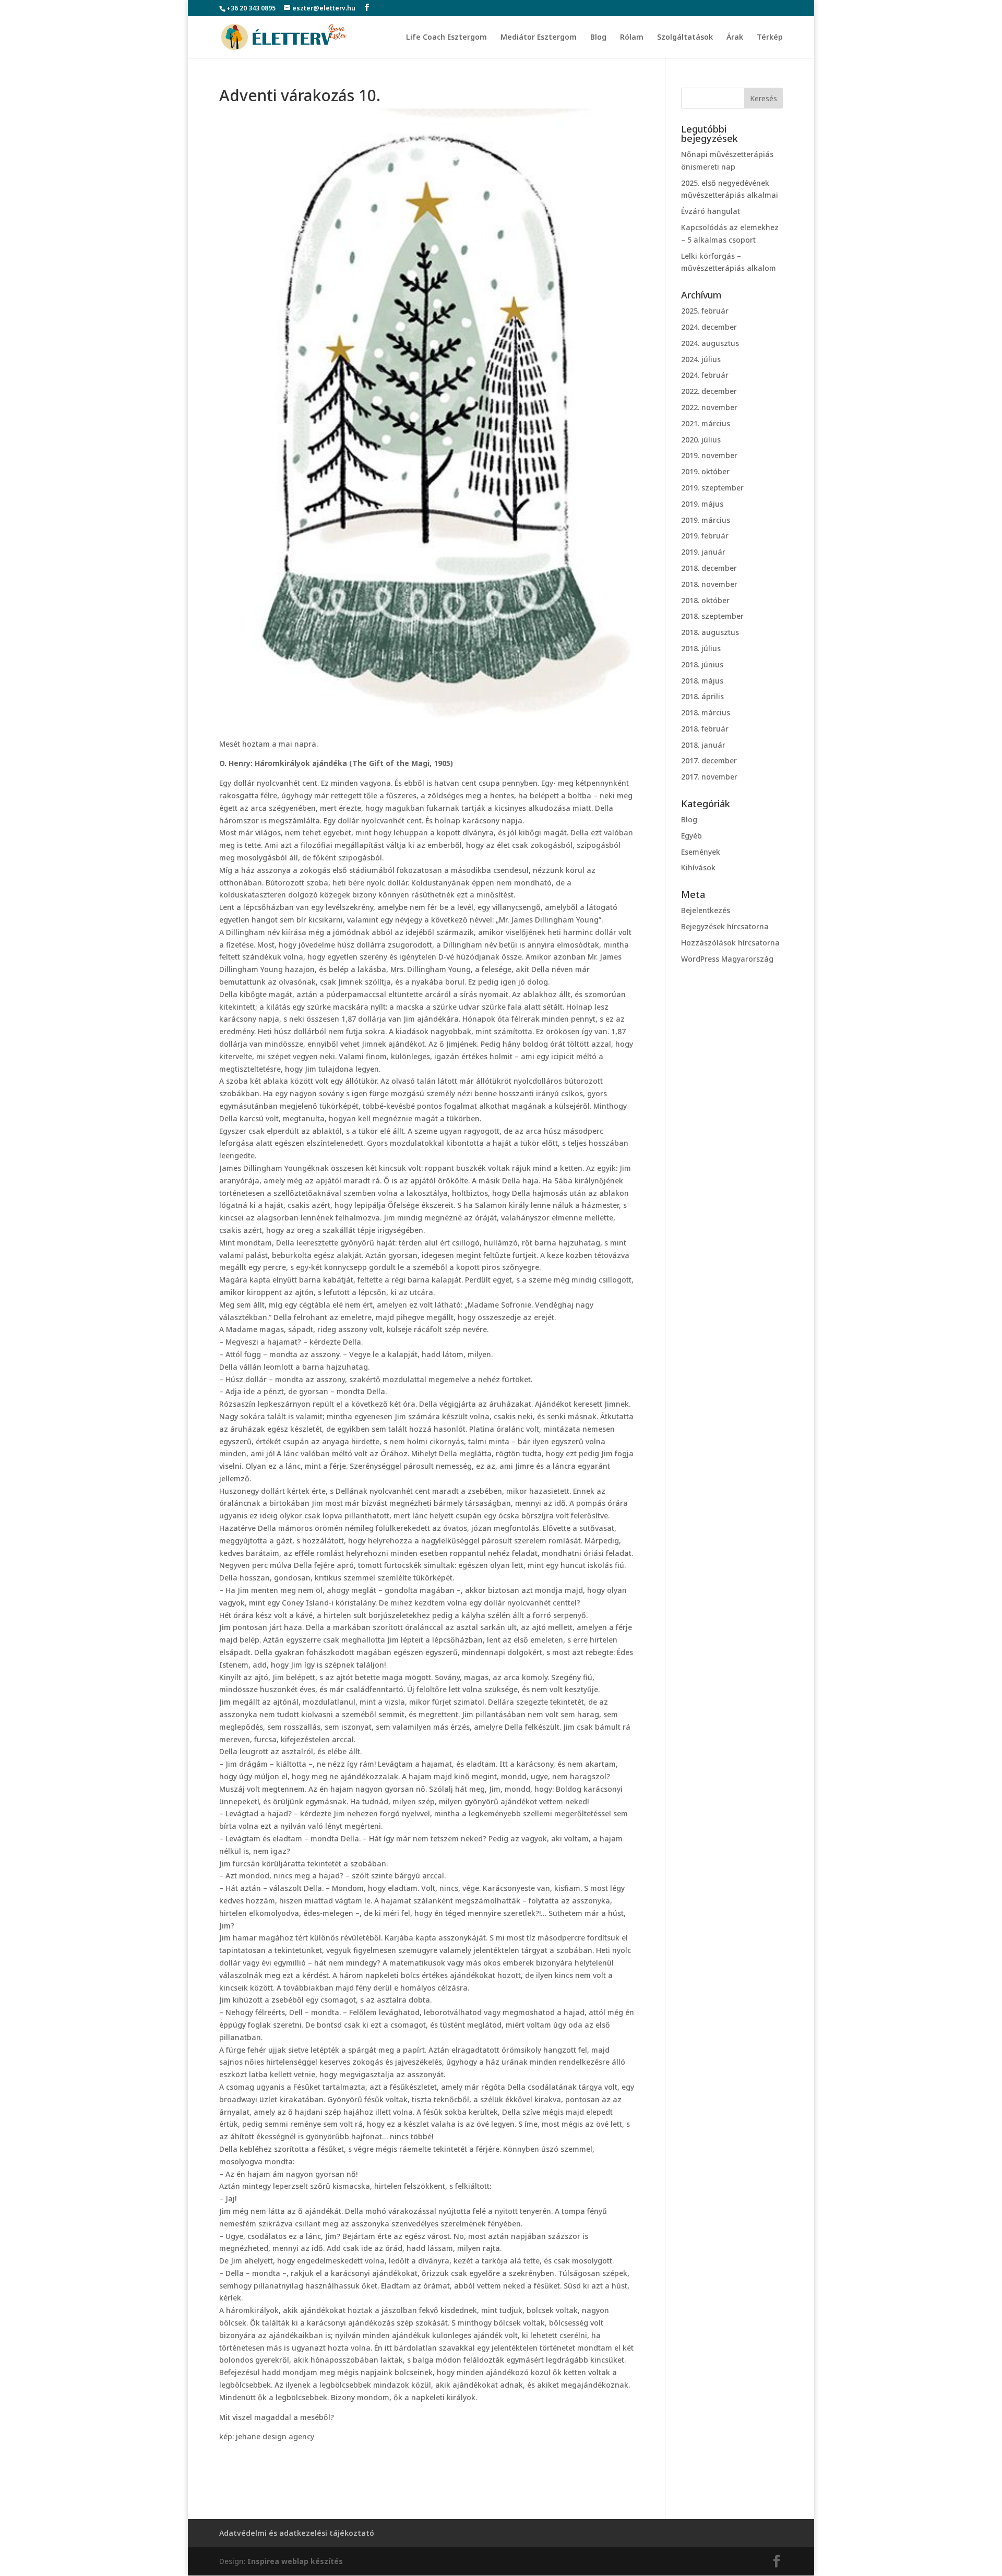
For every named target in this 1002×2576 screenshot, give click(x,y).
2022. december (709, 391)
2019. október (705, 471)
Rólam (632, 38)
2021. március (706, 423)
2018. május (702, 681)
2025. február (705, 311)
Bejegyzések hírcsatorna (725, 926)
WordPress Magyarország (727, 959)
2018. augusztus (710, 632)
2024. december (709, 327)
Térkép (770, 38)
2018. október (705, 600)
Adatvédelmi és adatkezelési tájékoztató (297, 2533)
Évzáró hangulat (711, 211)
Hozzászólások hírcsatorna (730, 943)
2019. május (702, 504)
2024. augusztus (710, 343)
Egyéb (691, 836)
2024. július (701, 359)
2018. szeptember (712, 616)
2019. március (706, 520)
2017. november (709, 777)
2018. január (703, 745)
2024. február (705, 375)
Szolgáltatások (685, 38)
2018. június (702, 664)
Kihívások (698, 867)
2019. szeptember (712, 488)
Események (701, 852)
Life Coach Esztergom (446, 38)
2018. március (706, 712)
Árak (735, 38)
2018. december (709, 568)
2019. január (703, 552)
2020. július (701, 440)
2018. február (705, 729)
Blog (598, 38)
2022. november (709, 407)
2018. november (709, 584)
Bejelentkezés (706, 910)
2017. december (709, 760)
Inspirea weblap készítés (295, 2561)
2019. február (705, 536)
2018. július (701, 648)
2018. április (702, 696)
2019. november (709, 455)
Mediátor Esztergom (539, 38)
